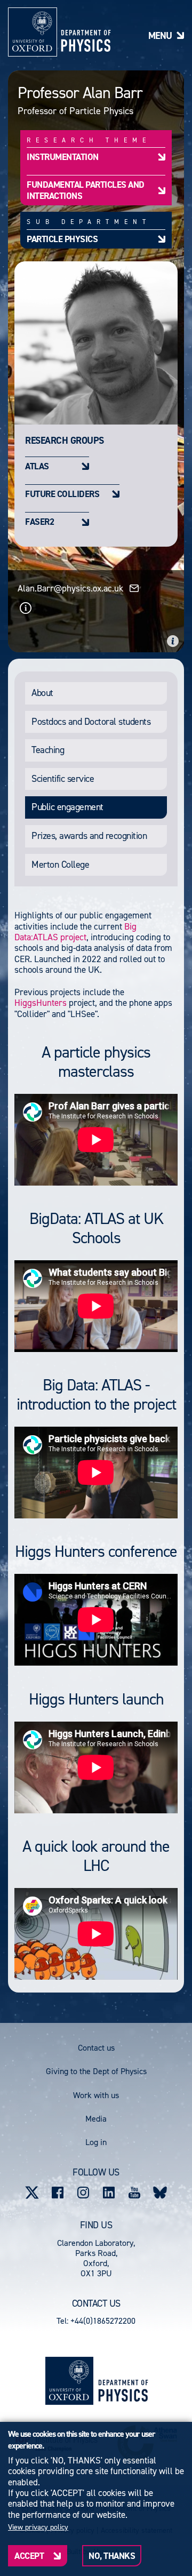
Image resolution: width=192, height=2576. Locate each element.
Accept (29, 2556)
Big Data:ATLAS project (75, 932)
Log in (96, 2142)
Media (96, 2119)
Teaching (48, 750)
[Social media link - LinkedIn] (109, 2193)
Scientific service (63, 779)
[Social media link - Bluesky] (160, 2193)
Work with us (96, 2095)
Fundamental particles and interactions (86, 190)
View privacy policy (38, 2527)
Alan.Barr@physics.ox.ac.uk (70, 588)
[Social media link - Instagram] (83, 2193)
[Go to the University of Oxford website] (69, 2381)
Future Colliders (62, 494)
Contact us (96, 2048)
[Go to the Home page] (123, 2381)
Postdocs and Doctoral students (91, 722)
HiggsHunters (41, 1003)
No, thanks (112, 2556)
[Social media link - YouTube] (134, 2193)
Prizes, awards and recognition (89, 836)
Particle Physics (62, 239)
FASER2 (39, 521)
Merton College (60, 865)
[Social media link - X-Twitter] (32, 2193)
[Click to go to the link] (26, 608)
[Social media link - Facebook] (58, 2193)
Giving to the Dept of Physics (96, 2071)
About (42, 693)
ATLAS (37, 466)
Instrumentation (63, 157)
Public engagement (67, 807)
